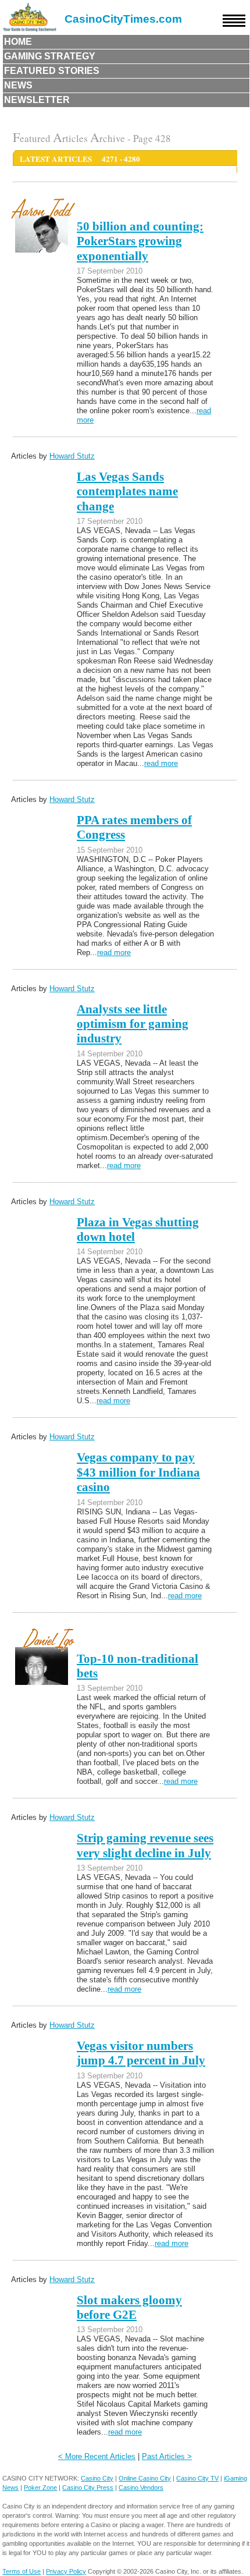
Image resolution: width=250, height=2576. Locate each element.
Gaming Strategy (50, 56)
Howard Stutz (72, 456)
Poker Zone (40, 2488)
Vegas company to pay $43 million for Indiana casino (138, 1472)
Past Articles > (167, 2456)
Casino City (97, 2478)
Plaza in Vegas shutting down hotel (138, 1230)
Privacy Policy (66, 2571)
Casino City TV (197, 2478)
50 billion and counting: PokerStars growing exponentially (140, 241)
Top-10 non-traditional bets (137, 1666)
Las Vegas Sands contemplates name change (127, 492)
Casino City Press (88, 2488)
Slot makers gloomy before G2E (129, 2307)
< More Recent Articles (97, 2456)
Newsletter (37, 100)
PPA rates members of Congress (134, 827)
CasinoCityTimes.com (123, 19)
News (18, 85)
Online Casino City (145, 2478)
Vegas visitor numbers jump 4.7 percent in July (141, 2053)
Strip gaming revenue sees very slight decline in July (145, 1845)
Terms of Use (22, 2571)
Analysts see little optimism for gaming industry (133, 1024)
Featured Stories (52, 71)
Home (18, 42)
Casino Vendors (141, 2488)
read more (161, 763)
